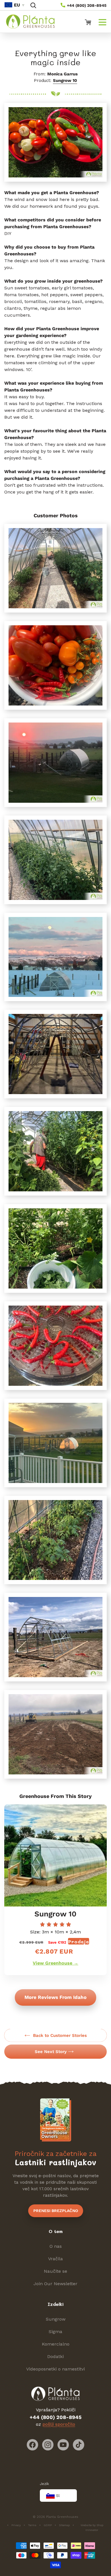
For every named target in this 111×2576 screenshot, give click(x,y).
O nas (56, 2246)
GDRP (48, 2525)
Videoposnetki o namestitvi (55, 2369)
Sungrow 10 (65, 80)
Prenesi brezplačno (56, 2211)
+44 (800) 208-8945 (86, 5)
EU (17, 5)
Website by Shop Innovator (92, 2528)
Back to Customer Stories (60, 2035)
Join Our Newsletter (55, 2284)
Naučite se (55, 2271)
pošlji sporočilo (59, 2424)
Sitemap (64, 2525)
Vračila (55, 2259)
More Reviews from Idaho (55, 1997)
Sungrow (56, 2319)
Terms (32, 2525)
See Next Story (51, 2052)
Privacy (16, 2525)
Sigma (55, 2332)
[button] (33, 5)
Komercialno (56, 2344)
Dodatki (55, 2356)
